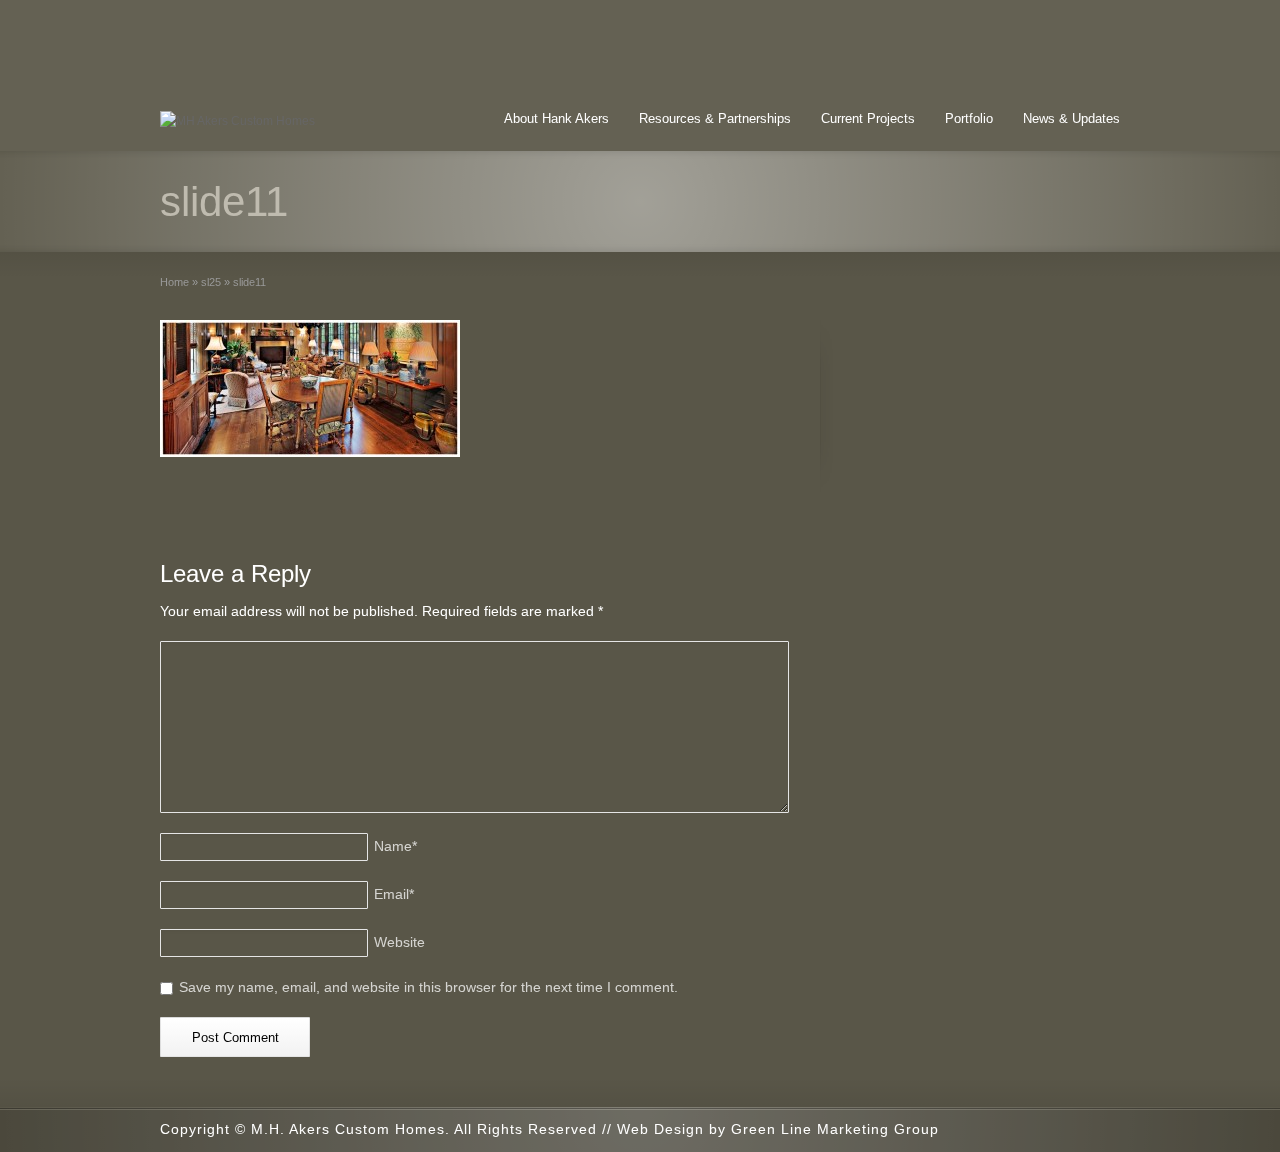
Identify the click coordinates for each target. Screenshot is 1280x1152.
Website (399, 942)
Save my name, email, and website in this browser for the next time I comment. (428, 987)
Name (395, 846)
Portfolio (969, 118)
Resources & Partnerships (715, 118)
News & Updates (1071, 118)
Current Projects (868, 118)
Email (394, 894)
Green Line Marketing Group (835, 1129)
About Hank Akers (556, 118)
